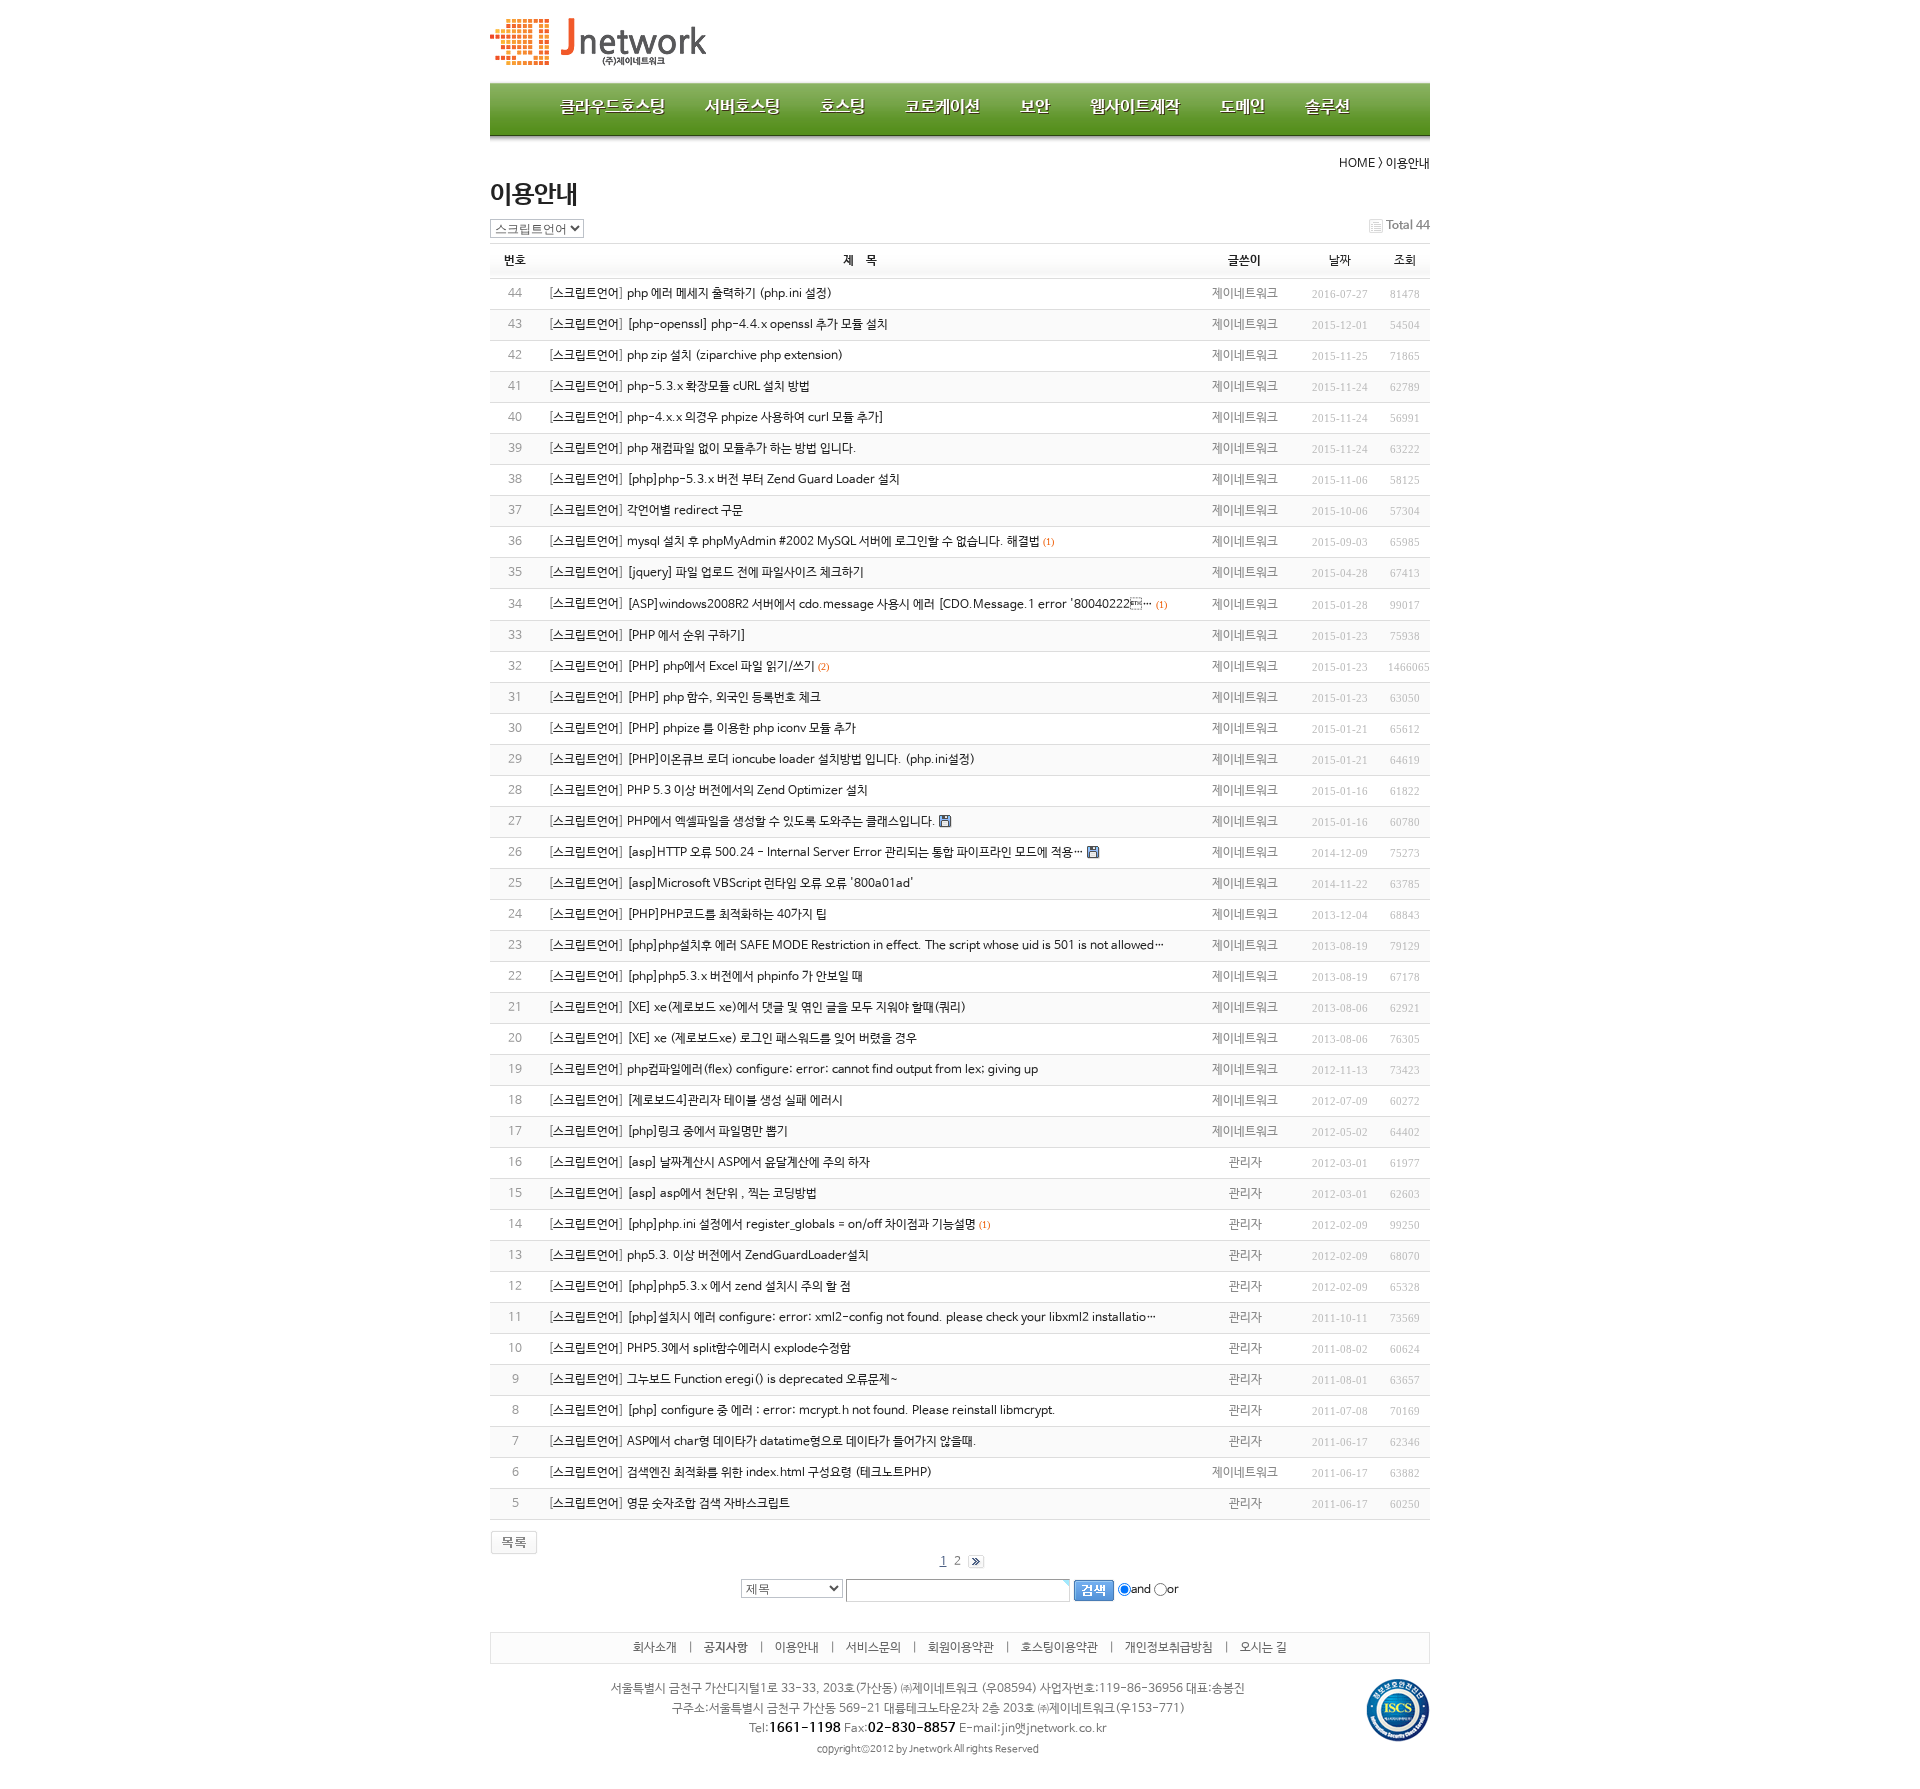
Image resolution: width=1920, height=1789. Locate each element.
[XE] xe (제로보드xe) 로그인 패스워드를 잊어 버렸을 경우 (772, 1039)
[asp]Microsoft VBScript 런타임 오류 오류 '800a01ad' (770, 884)
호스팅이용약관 (1059, 1648)
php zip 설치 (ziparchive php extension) (735, 356)
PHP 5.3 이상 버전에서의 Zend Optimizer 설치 (747, 791)
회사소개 (655, 1648)
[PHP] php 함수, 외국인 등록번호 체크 (724, 698)
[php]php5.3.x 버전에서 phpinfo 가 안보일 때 (745, 977)
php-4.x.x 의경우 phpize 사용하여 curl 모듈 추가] (755, 418)
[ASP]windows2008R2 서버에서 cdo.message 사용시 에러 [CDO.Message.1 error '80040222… (890, 605)
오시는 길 (1263, 1648)
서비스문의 (873, 1648)
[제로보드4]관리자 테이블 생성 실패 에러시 (735, 1101)
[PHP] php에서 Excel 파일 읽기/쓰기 (721, 667)
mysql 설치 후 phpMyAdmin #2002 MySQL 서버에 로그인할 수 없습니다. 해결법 (833, 542)
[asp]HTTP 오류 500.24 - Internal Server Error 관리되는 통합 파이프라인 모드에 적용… (855, 853)
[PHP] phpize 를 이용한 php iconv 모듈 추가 (741, 729)
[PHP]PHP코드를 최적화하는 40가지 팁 (727, 915)
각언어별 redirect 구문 (685, 511)
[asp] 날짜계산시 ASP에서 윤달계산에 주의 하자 (748, 1163)
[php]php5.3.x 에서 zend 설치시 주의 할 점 (739, 1287)
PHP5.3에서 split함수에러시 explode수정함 (739, 1349)
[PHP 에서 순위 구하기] (686, 636)
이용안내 (797, 1648)
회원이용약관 (961, 1648)
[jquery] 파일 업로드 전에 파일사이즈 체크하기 (745, 573)
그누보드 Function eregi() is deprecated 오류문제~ (762, 1380)
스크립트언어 (586, 294)
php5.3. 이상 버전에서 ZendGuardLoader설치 (748, 1256)
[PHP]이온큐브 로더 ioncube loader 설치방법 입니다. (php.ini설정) (801, 760)
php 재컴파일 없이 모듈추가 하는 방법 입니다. (742, 449)
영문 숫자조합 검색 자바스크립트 (708, 1504)
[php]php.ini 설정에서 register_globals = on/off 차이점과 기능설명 (801, 1225)
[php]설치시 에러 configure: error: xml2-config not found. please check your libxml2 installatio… (892, 1318)
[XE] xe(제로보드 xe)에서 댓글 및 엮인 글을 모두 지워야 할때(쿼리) (796, 1008)
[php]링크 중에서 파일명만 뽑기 (707, 1132)
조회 (1405, 261)
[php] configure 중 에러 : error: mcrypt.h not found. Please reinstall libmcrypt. (841, 1411)
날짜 (1340, 261)
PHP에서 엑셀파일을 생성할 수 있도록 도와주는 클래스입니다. (781, 822)
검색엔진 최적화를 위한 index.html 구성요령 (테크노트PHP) (779, 1473)
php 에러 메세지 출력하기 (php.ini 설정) (729, 294)
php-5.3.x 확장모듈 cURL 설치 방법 (718, 387)
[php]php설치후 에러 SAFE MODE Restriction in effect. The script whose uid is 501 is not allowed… (896, 946)
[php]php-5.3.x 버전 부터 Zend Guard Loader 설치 (763, 480)
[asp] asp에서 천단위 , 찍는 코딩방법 (722, 1194)
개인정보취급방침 (1169, 1648)
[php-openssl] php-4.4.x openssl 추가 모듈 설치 (757, 325)
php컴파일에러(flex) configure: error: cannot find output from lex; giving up (832, 1070)
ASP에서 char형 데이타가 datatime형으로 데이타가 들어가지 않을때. (802, 1442)
